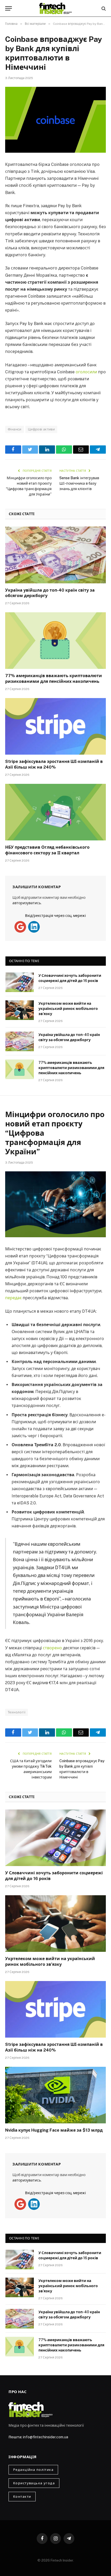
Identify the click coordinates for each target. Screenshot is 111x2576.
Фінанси (15, 429)
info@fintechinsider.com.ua (46, 2437)
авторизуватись (27, 903)
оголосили (86, 372)
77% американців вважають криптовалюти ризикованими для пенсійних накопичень (71, 1068)
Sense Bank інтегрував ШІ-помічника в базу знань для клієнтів (79, 483)
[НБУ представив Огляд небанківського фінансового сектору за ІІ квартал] (55, 812)
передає (13, 1298)
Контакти (22, 2497)
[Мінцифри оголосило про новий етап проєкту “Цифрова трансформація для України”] (55, 1204)
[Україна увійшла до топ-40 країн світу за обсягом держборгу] (55, 555)
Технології (17, 1712)
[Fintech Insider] (55, 8)
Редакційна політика (33, 2470)
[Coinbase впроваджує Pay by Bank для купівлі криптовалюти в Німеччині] (55, 120)
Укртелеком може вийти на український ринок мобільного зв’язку (68, 1009)
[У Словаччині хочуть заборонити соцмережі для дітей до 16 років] (20, 982)
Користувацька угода (34, 2483)
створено (52, 1648)
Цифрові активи (41, 429)
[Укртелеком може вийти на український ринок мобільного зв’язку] (20, 1010)
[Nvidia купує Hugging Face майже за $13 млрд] (55, 2095)
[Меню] (9, 8)
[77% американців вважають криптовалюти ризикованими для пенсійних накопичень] (55, 641)
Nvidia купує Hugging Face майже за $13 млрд (54, 2130)
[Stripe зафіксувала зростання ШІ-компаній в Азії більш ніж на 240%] (55, 726)
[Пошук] (103, 8)
